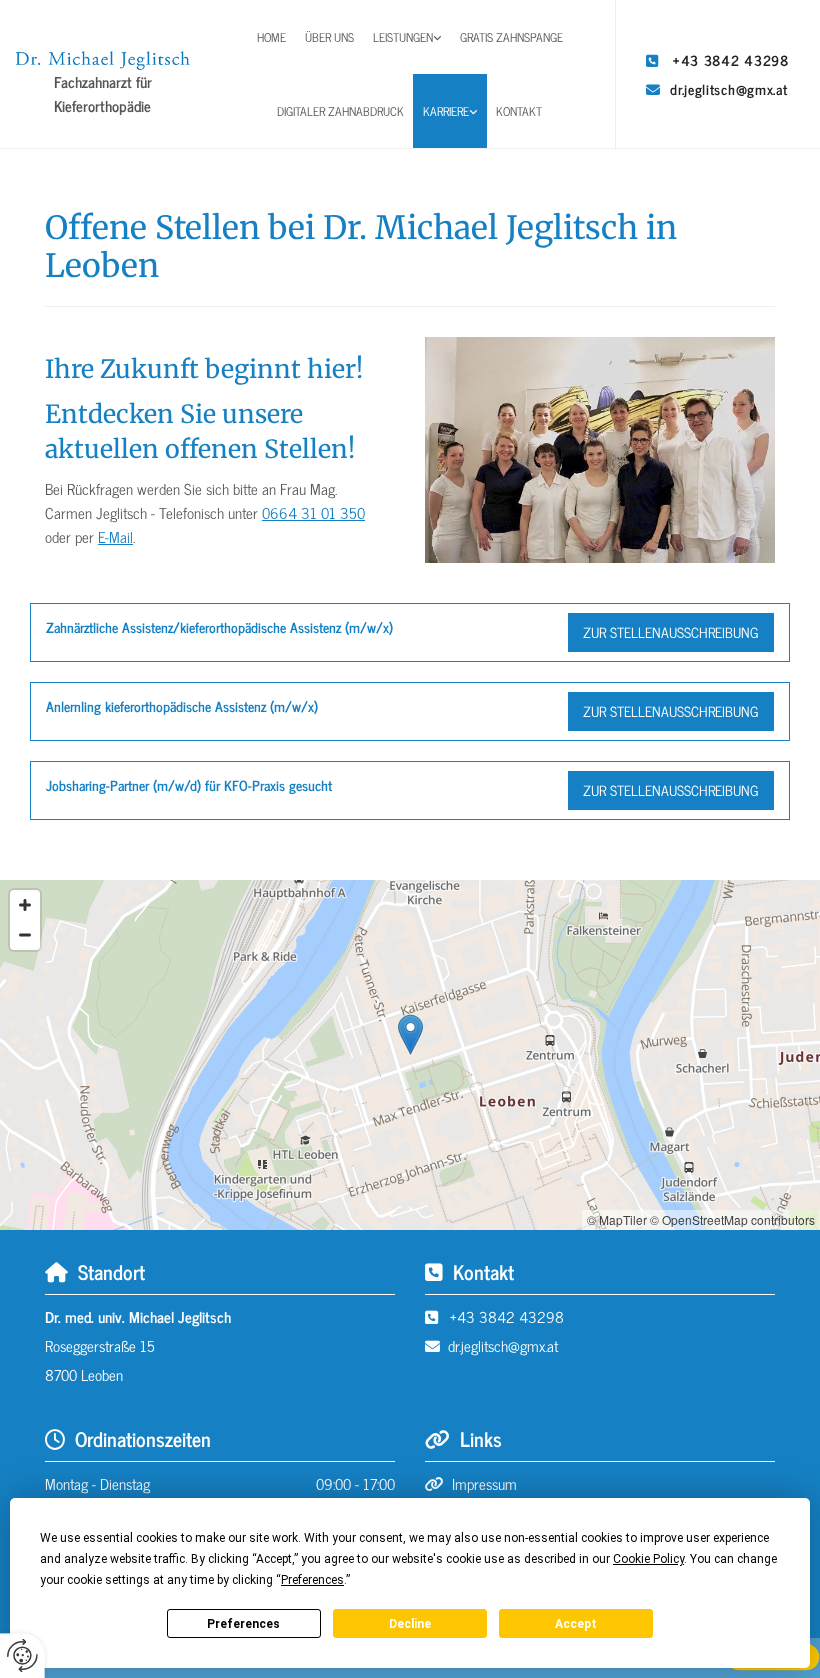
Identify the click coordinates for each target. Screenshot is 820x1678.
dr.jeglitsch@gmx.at (728, 88)
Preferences (243, 1624)
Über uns (329, 37)
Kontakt (519, 111)
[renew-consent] (22, 1655)
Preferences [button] (312, 1580)
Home (271, 37)
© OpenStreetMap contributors (732, 1219)
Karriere (446, 111)
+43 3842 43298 (731, 59)
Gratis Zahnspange (511, 37)
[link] (407, 37)
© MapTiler (617, 1219)
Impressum (484, 1483)
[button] (671, 632)
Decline (410, 1624)
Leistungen (403, 37)
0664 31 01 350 (313, 512)
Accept (576, 1624)
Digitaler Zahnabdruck (340, 111)
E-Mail (115, 536)
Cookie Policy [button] (648, 1559)
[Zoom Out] (25, 935)
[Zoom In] (25, 905)
